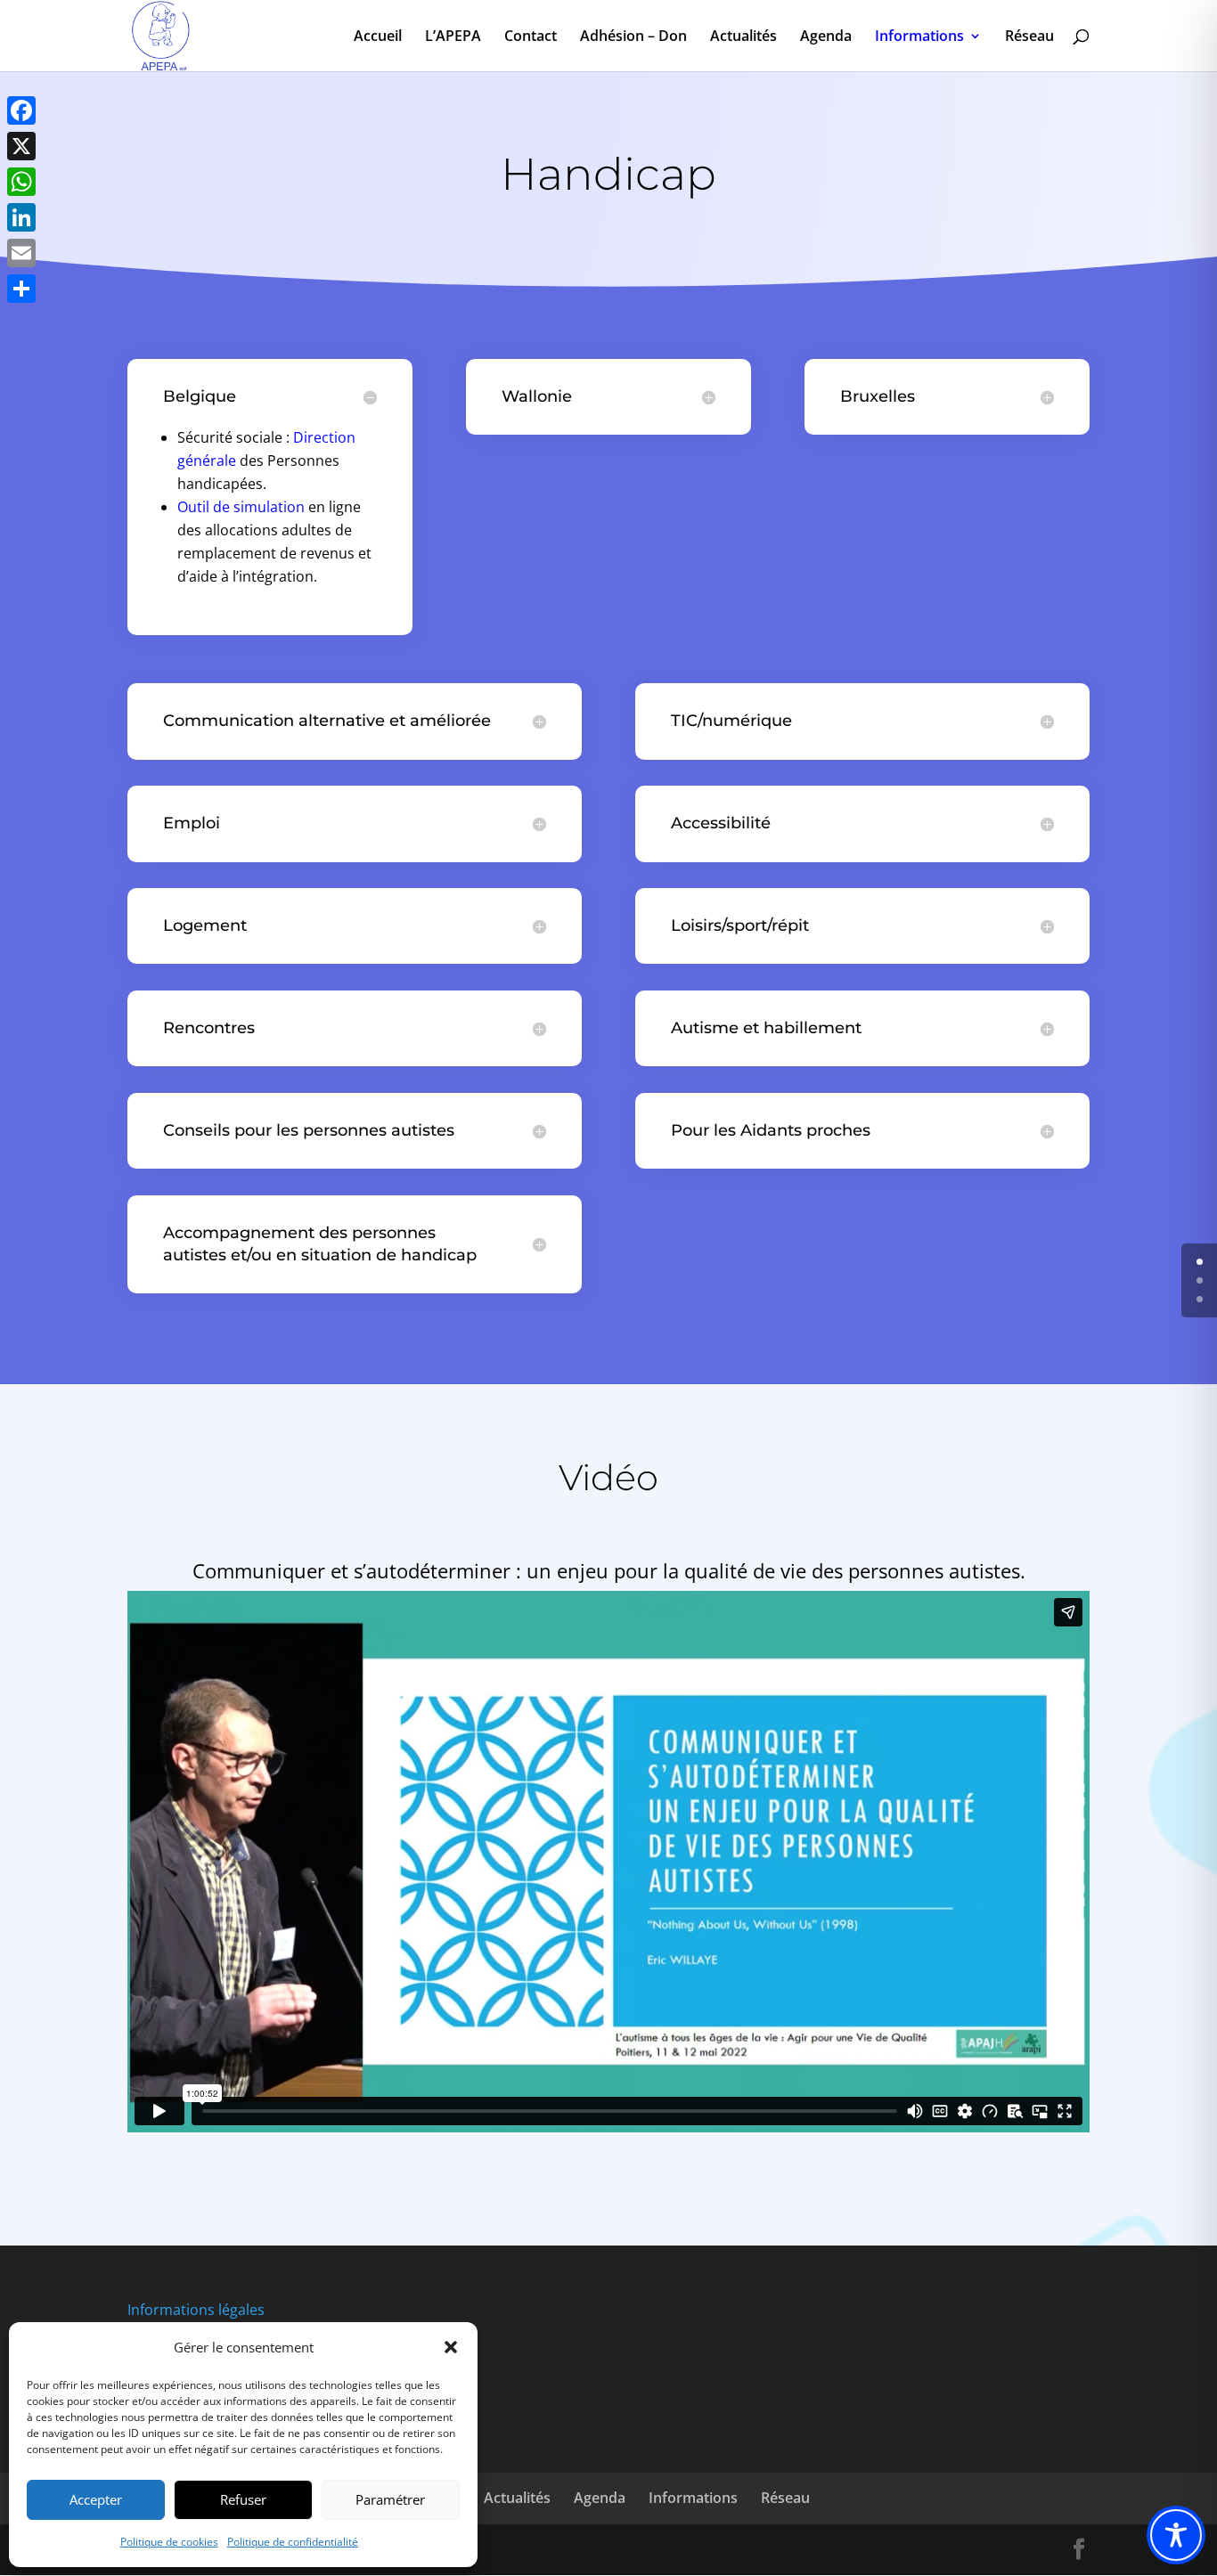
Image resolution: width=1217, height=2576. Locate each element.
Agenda (826, 37)
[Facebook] (21, 110)
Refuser (243, 2499)
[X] (21, 146)
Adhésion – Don (633, 37)
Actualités (743, 37)
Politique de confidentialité (293, 2542)
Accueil (378, 37)
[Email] (21, 253)
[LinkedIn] (21, 217)
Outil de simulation (241, 507)
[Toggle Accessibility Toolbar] (1176, 2535)
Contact (531, 37)
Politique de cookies (169, 2542)
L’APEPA (453, 37)
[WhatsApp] (21, 182)
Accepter (96, 2499)
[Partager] (21, 289)
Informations (919, 37)
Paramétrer (390, 2499)
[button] (451, 2347)
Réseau (1029, 37)
